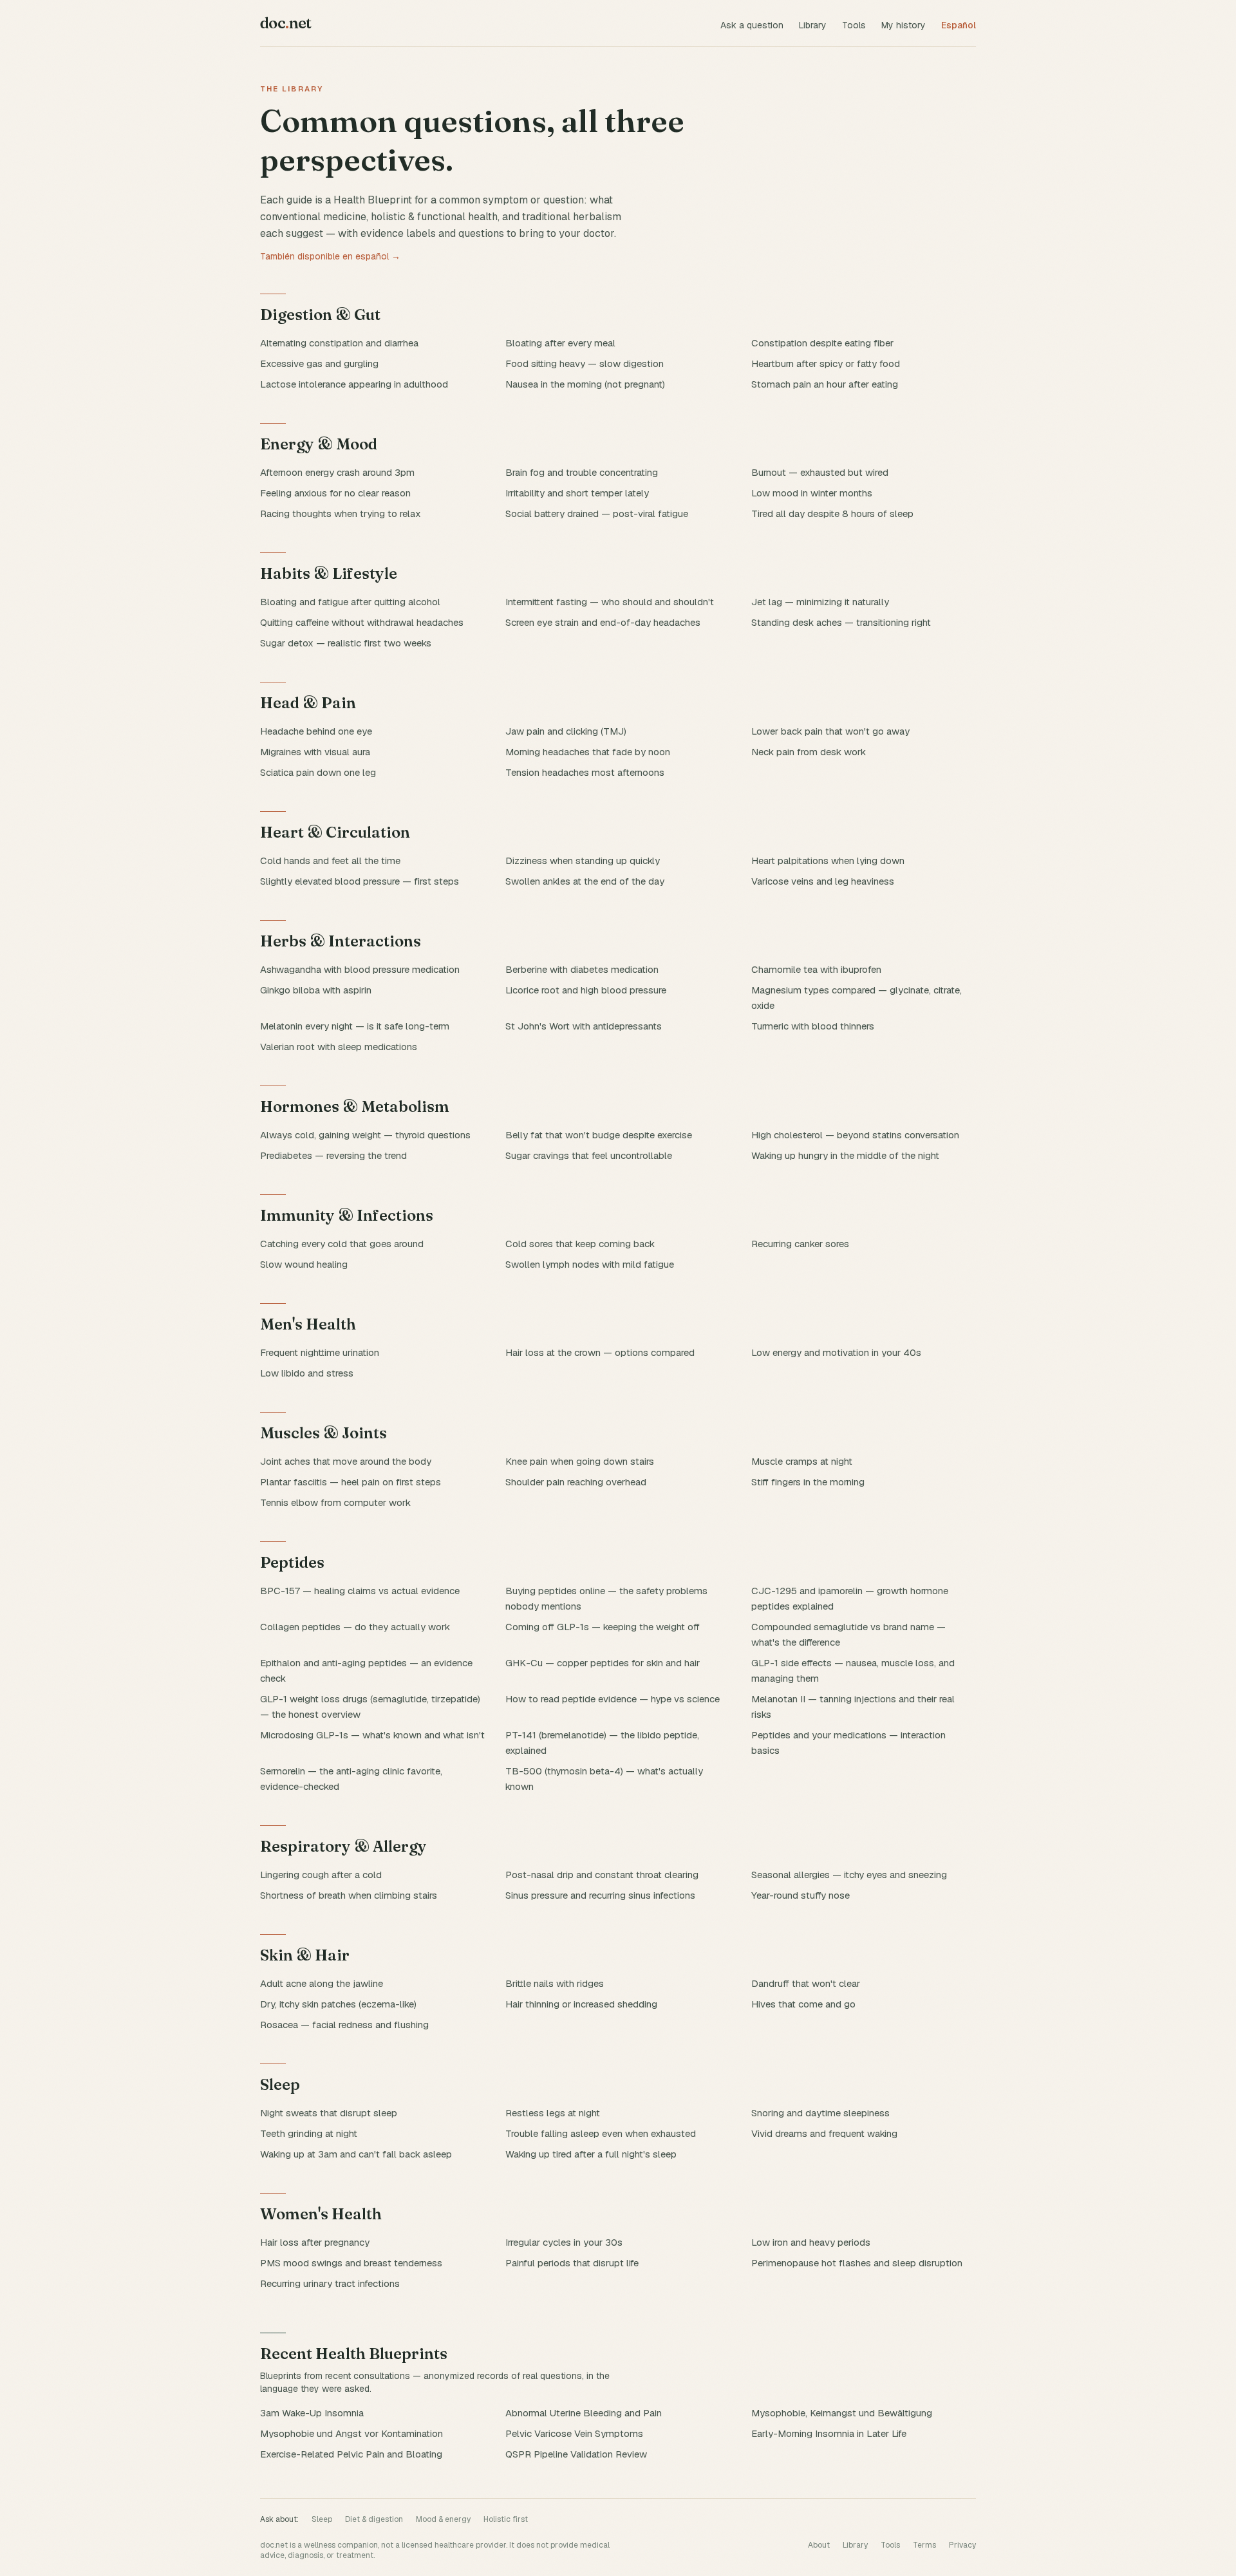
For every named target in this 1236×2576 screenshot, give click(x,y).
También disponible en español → (330, 256)
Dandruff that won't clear (806, 1983)
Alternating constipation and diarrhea (339, 343)
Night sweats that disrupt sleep (329, 2113)
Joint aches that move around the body (346, 1461)
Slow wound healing (304, 1264)
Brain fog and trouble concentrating (582, 472)
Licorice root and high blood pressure (586, 990)
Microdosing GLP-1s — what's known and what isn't (372, 1735)
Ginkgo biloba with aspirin (316, 990)
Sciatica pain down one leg (318, 772)
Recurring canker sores (800, 1244)
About (819, 2545)
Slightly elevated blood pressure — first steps (360, 881)
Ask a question (752, 25)
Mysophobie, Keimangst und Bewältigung (842, 2413)
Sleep (322, 2519)
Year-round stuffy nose (801, 1895)
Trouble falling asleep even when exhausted (601, 2133)
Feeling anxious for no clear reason (335, 493)
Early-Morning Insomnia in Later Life (829, 2433)
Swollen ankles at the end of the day (585, 881)
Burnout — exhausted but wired (820, 472)
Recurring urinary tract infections (330, 2283)
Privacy (962, 2545)
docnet (286, 23)
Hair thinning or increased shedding (581, 2004)
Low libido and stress (307, 1373)
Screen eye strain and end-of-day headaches (603, 622)
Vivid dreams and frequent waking (824, 2133)
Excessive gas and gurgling (319, 363)
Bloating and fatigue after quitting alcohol (350, 602)
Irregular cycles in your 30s (564, 2242)
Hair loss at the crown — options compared (600, 1352)
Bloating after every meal (560, 343)
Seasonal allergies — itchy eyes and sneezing (849, 1875)
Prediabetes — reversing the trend (333, 1155)
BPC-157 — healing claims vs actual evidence (360, 1591)
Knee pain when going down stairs (580, 1461)
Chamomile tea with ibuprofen (816, 969)
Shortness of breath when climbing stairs (349, 1895)
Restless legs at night (553, 2113)
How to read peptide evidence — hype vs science (613, 1699)
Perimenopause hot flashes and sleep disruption (857, 2263)
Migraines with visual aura (315, 752)
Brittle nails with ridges (555, 1983)
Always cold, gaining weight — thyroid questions (365, 1135)
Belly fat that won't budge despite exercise (599, 1135)
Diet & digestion (374, 2519)
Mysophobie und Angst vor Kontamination (351, 2433)
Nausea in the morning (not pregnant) (585, 384)
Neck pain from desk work (809, 752)
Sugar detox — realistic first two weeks (346, 643)
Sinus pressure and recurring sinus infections (600, 1895)
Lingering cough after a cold (321, 1875)
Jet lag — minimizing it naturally (820, 602)
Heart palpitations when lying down (828, 860)
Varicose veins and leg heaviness (823, 881)
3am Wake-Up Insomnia (312, 2413)
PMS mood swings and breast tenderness (351, 2263)
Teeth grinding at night (309, 2133)
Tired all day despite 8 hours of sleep (832, 513)
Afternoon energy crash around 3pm (337, 472)
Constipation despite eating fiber (822, 343)
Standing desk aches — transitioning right (841, 622)
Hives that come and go (803, 2004)
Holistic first (506, 2519)
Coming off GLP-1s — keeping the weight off (603, 1627)
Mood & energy (443, 2519)
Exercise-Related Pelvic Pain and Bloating (351, 2454)
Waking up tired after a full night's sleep (591, 2154)
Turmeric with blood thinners (813, 1026)
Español (959, 25)
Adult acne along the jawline (322, 1983)
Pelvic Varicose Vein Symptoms (574, 2433)
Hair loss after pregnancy (315, 2242)
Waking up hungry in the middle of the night (845, 1155)
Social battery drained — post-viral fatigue (597, 513)
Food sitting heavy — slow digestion (585, 363)
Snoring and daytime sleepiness (820, 2113)
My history (904, 25)
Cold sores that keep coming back (580, 1244)
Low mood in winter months (812, 493)
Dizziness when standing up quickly (583, 860)
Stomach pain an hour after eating (825, 384)
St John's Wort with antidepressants (584, 1026)
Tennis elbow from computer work (335, 1502)
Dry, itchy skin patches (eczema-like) (338, 2004)
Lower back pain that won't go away (830, 731)
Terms (924, 2545)
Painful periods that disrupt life (572, 2263)
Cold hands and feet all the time (330, 860)
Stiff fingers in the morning (808, 1482)
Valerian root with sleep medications (339, 1047)
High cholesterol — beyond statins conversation (855, 1135)
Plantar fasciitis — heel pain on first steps (351, 1482)
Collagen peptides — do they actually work (355, 1627)
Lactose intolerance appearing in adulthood (354, 384)
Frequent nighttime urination (320, 1352)
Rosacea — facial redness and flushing (344, 2025)
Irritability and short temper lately (577, 493)
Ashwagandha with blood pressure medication (360, 969)
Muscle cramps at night (802, 1461)
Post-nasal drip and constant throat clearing (602, 1875)
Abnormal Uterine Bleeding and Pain (584, 2413)
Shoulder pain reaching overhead (576, 1482)
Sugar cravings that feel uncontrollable (589, 1155)
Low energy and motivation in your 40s (836, 1352)
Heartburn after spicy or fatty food (826, 363)
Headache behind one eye (316, 731)
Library (813, 25)
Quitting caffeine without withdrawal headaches (362, 622)
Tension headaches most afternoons (585, 772)
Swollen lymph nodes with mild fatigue (590, 1264)
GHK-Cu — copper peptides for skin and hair (603, 1663)
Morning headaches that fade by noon (588, 752)
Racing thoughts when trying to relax (341, 513)
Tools (854, 25)
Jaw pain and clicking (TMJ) (566, 731)
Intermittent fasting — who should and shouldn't (610, 602)
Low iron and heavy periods (811, 2242)
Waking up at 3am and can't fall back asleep (356, 2154)
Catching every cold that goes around (342, 1244)
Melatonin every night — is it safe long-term (355, 1026)
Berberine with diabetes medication (582, 969)
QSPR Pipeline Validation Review (576, 2454)
